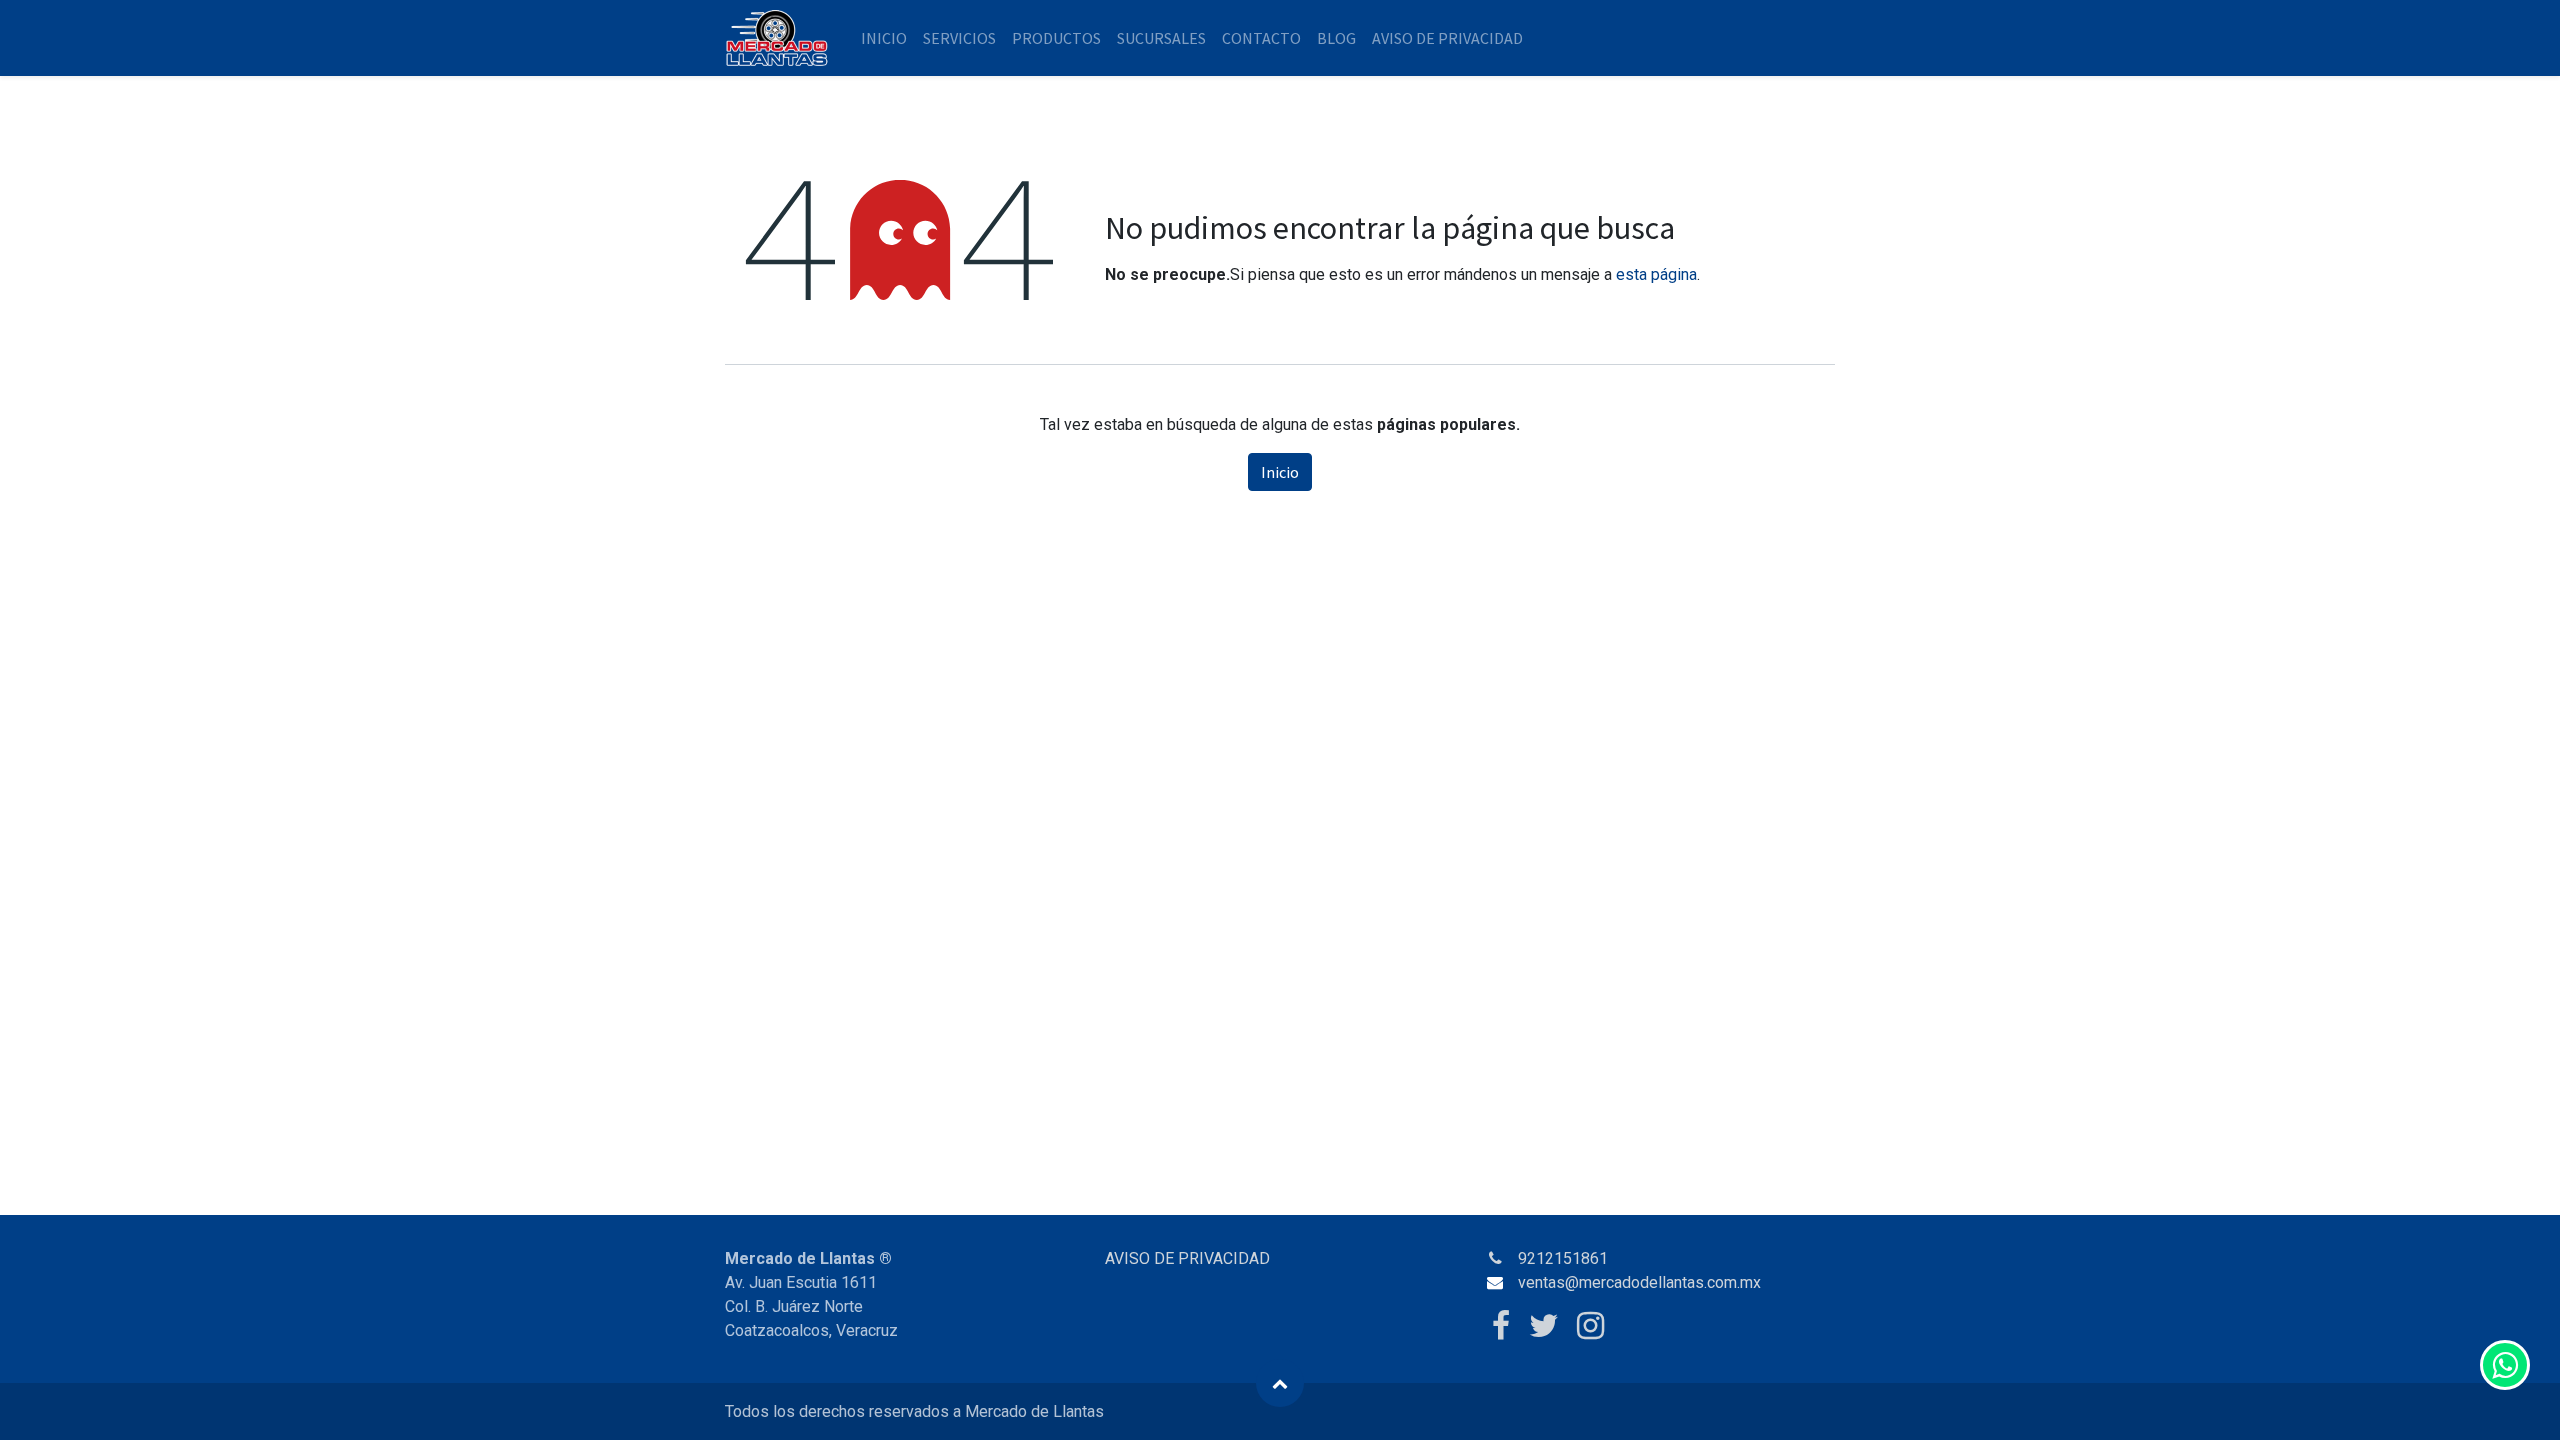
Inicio (1280, 472)
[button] (1280, 1383)
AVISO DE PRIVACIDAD (1187, 1258)
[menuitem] (884, 38)
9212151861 (1563, 1258)
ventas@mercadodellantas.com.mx (1639, 1282)
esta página (1656, 274)
